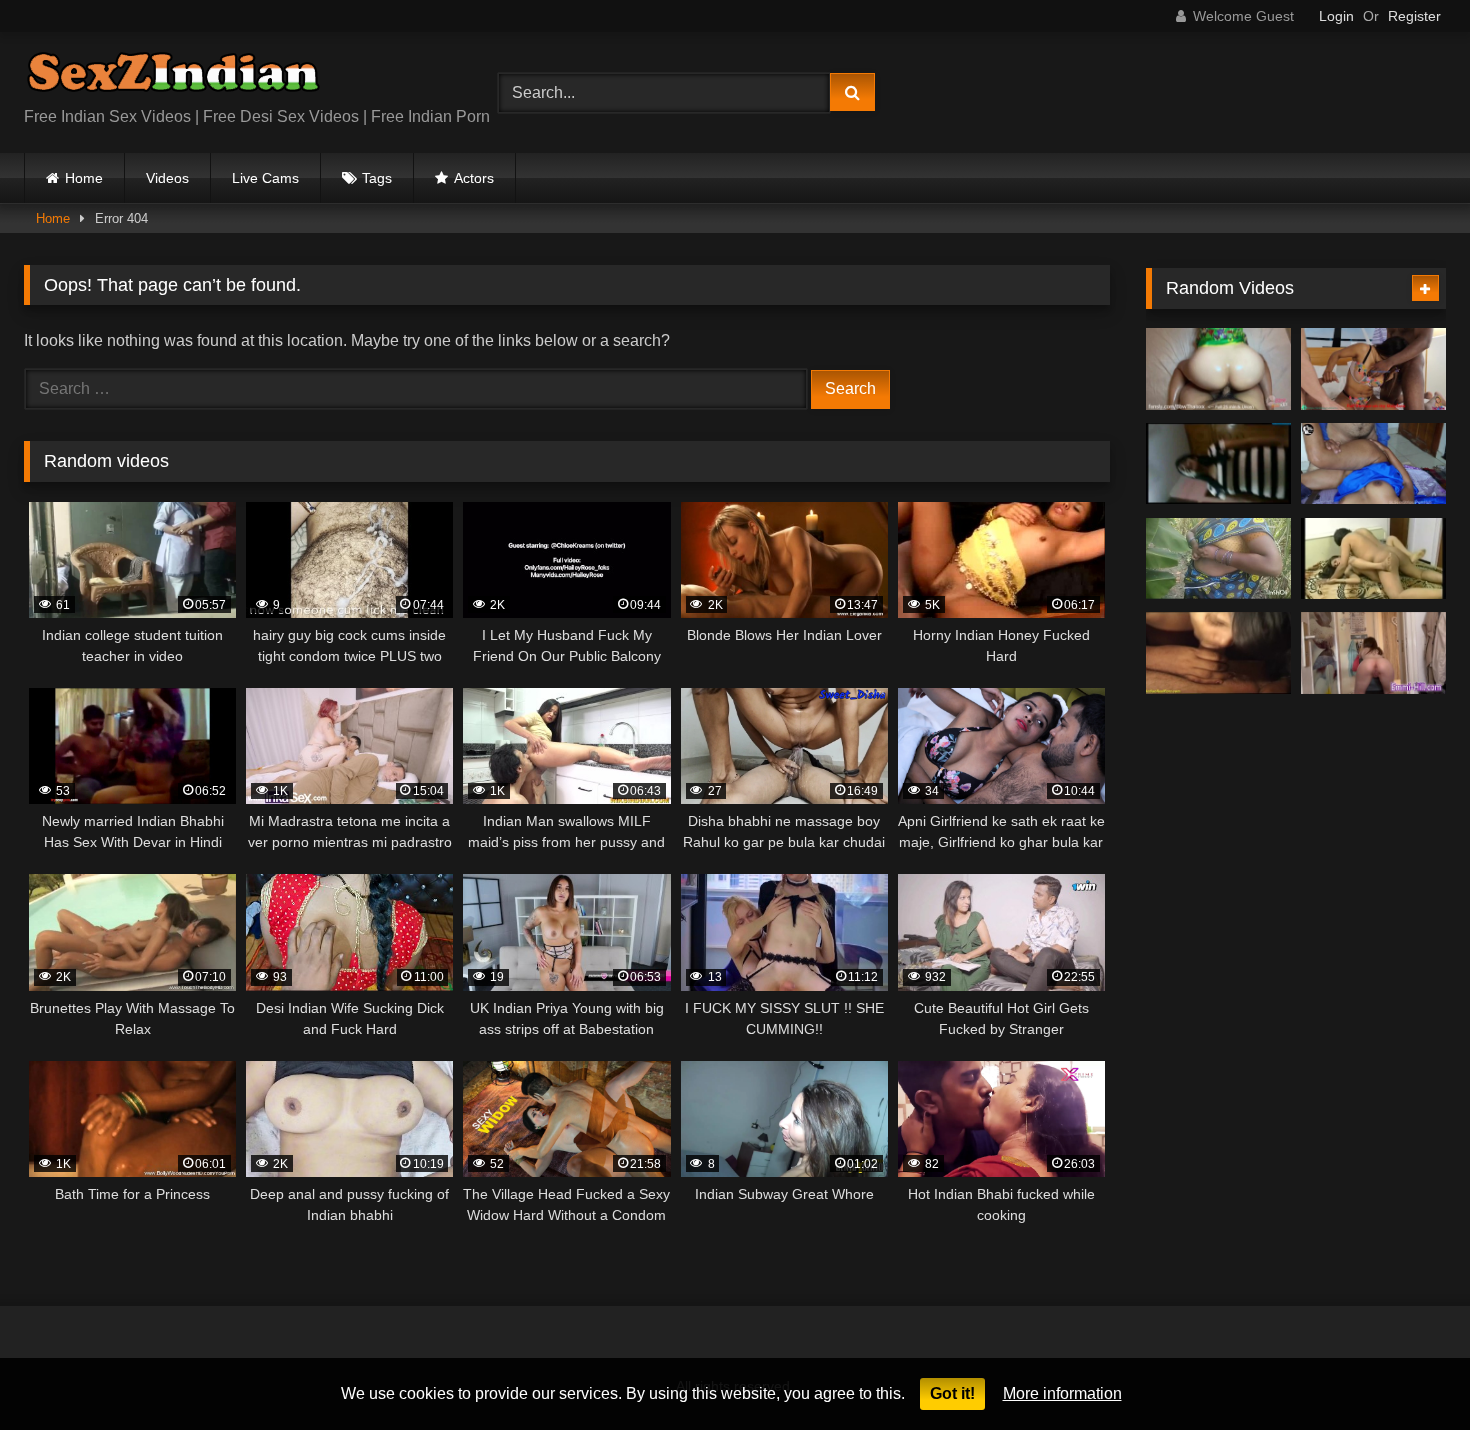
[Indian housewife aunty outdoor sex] (1218, 559)
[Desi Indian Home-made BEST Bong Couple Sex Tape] (1218, 464)
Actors (474, 178)
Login (1336, 16)
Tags (377, 178)
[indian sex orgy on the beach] (1218, 653)
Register (1414, 16)
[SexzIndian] (173, 76)
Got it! (952, 1393)
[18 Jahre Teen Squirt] (1373, 653)
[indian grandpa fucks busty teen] (1373, 559)
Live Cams (265, 178)
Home (84, 178)
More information (1062, 1393)
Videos (167, 178)
